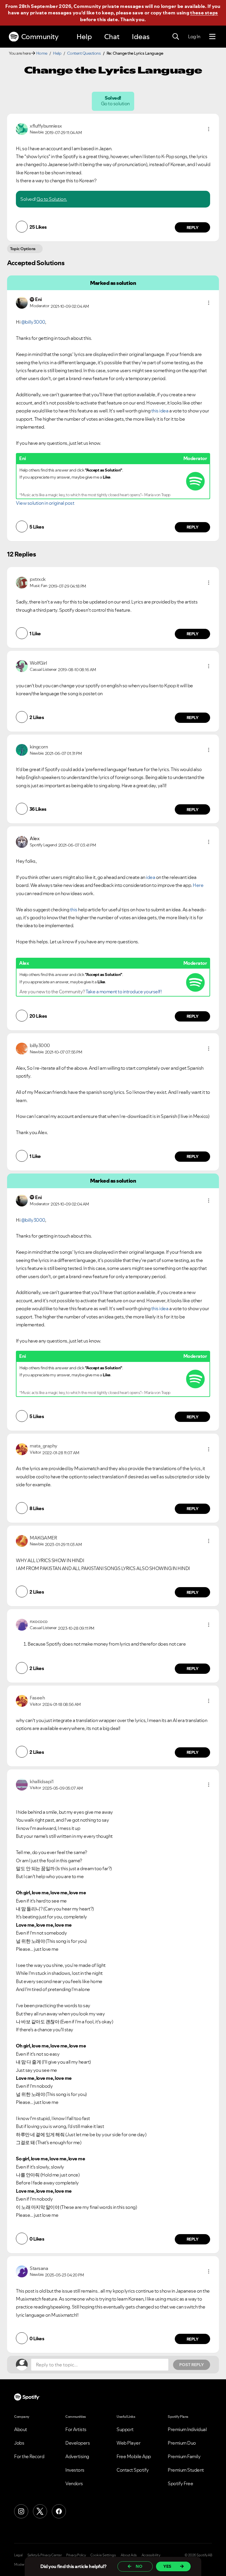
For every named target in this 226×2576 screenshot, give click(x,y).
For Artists (76, 2429)
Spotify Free (180, 2483)
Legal (18, 2555)
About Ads (129, 2555)
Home (42, 53)
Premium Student (186, 2470)
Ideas (141, 37)
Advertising (77, 2456)
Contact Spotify (133, 2470)
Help (84, 37)
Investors (75, 2470)
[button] (209, 129)
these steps (204, 13)
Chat (112, 37)
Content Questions (84, 53)
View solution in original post (45, 503)
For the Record (29, 2456)
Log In (194, 36)
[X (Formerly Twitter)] (40, 2511)
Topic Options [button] (23, 249)
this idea (160, 411)
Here (198, 885)
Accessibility (151, 2555)
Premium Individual (187, 2429)
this (74, 910)
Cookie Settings (103, 2555)
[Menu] (212, 37)
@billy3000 (33, 322)
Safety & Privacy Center (45, 2555)
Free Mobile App (134, 2456)
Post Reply (192, 2365)
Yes (167, 2566)
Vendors (74, 2483)
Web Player (128, 2443)
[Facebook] (59, 2511)
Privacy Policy (76, 2555)
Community (40, 37)
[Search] (176, 37)
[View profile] (22, 128)
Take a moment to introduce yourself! (124, 992)
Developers (78, 2443)
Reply (193, 228)
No (139, 2566)
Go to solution (116, 103)
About (21, 2429)
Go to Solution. (52, 199)
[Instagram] (21, 2511)
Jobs (19, 2443)
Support (125, 2429)
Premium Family (184, 2456)
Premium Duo (182, 2443)
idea (151, 877)
